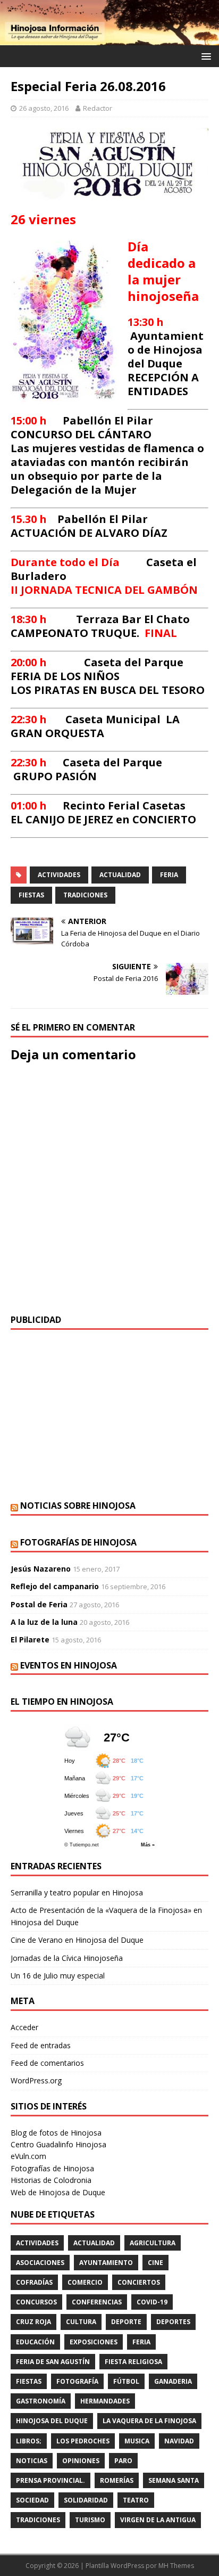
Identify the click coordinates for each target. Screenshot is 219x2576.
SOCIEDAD (32, 2500)
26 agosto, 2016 (44, 108)
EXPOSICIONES (94, 2342)
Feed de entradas (41, 2045)
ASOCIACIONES (40, 2263)
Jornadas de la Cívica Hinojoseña (67, 1958)
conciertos (139, 2282)
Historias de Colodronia (51, 2180)
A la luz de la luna (44, 1622)
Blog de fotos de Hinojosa (56, 2133)
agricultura (153, 2243)
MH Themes (176, 2566)
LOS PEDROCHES (83, 2441)
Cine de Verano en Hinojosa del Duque (77, 1940)
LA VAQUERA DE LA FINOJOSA (149, 2421)
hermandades (105, 2401)
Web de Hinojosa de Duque (58, 2192)
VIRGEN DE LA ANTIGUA (158, 2520)
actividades (59, 875)
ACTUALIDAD (120, 875)
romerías (117, 2480)
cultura (81, 2322)
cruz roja (33, 2322)
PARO (123, 2461)
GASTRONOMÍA (41, 2401)
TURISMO (90, 2520)
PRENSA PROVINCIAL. (50, 2480)
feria (169, 875)
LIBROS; (29, 2441)
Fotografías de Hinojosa (78, 1542)
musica (137, 2441)
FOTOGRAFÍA (77, 2381)
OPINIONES (81, 2461)
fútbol (126, 2381)
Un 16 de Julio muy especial (58, 1976)
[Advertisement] (109, 1415)
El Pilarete (30, 1639)
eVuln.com (28, 2156)
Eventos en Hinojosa (69, 1665)
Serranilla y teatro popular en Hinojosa (77, 1892)
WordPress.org (36, 2080)
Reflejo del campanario (55, 1586)
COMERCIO (85, 2282)
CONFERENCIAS (97, 2302)
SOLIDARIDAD (86, 2500)
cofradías (34, 2282)
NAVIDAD (179, 2441)
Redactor (98, 108)
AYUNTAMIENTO (106, 2263)
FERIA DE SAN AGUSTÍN (53, 2362)
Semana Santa (174, 2480)
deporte (126, 2322)
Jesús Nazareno (41, 1569)
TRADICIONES (85, 895)
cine (155, 2263)
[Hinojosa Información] (109, 39)
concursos (36, 2302)
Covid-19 (152, 2302)
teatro (136, 2500)
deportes (173, 2322)
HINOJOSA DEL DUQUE (52, 2421)
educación (35, 2342)
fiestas (31, 895)
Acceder (24, 2027)
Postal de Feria (39, 1604)
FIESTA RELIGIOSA (133, 2362)
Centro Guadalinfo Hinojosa (58, 2144)
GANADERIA (173, 2381)
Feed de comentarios (47, 2063)
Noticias (32, 2461)
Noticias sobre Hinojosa (78, 1506)
